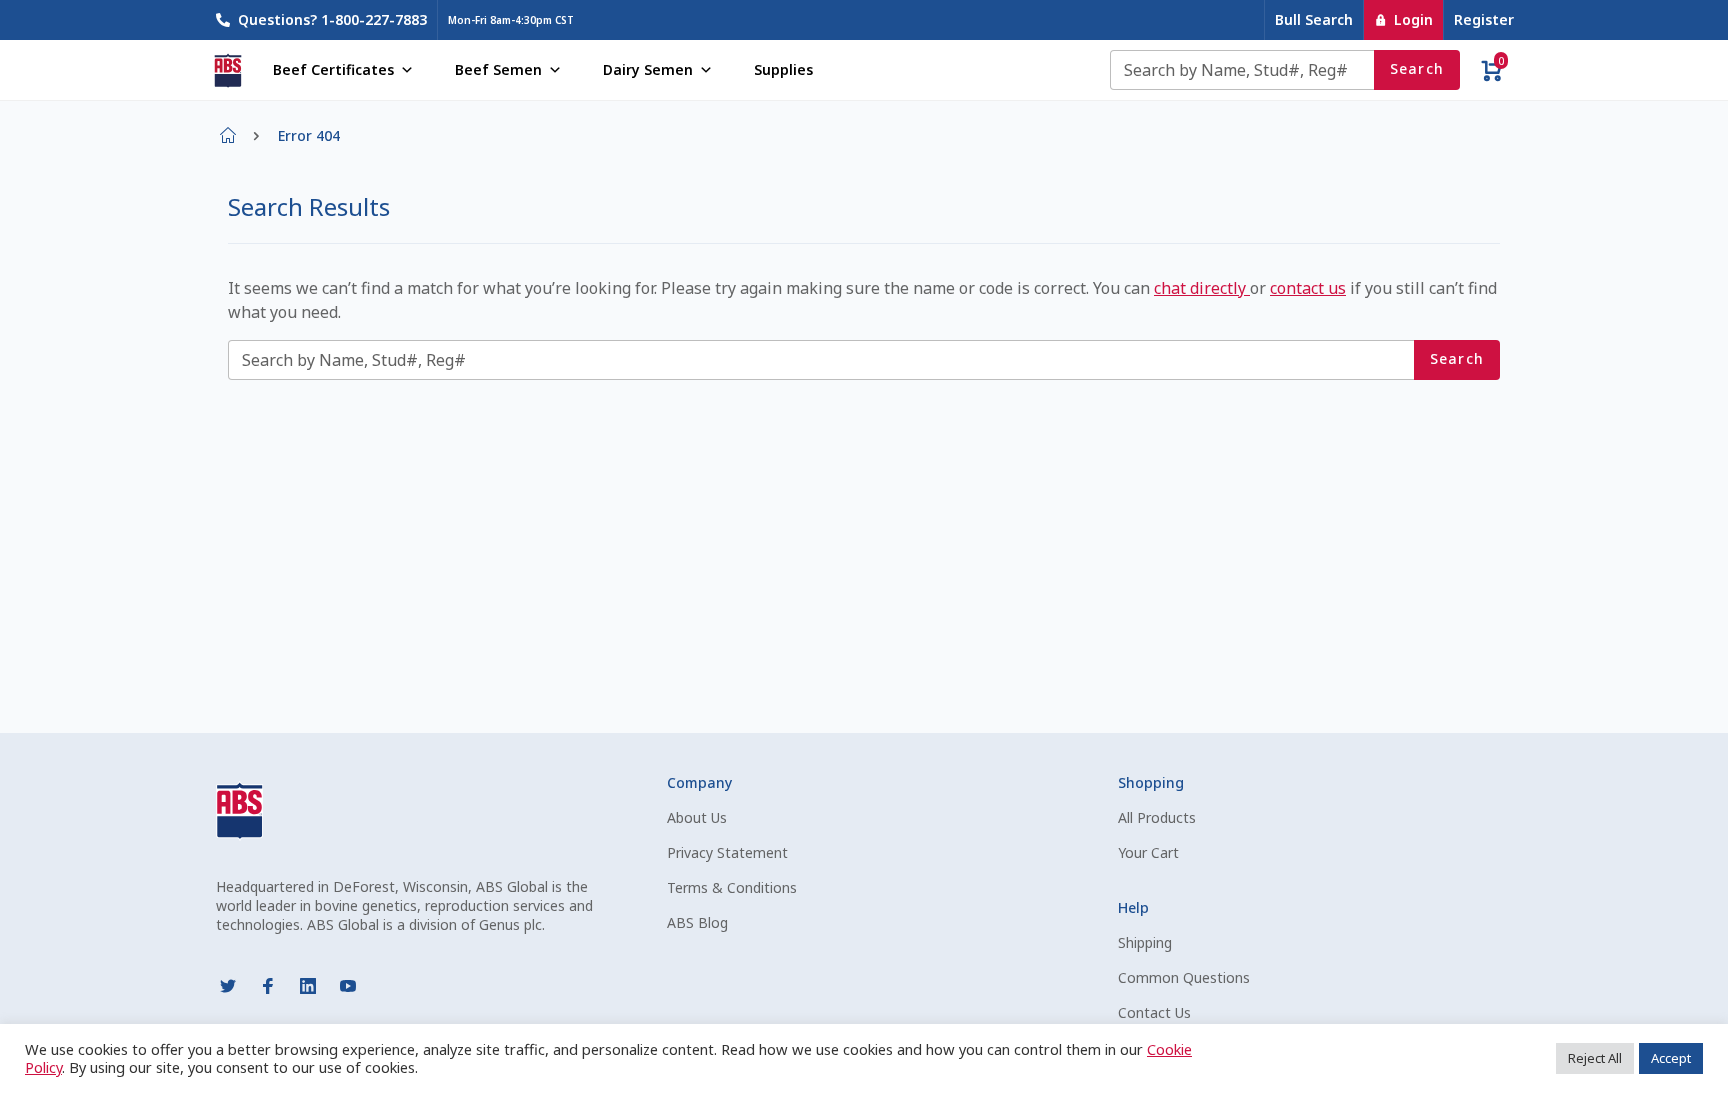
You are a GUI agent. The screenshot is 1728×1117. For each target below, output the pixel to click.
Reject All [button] (1595, 1058)
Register (1484, 19)
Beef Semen (498, 69)
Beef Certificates (333, 69)
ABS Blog (697, 922)
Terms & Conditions (732, 887)
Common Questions (1184, 977)
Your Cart (1148, 852)
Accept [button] (1671, 1058)
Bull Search (1314, 19)
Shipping (1145, 942)
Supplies (783, 69)
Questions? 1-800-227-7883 (332, 19)
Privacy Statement (727, 852)
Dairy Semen (648, 69)
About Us (697, 817)
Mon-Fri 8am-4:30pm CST (511, 20)
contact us (1308, 288)
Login (1413, 19)
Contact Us (1154, 1012)
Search (1417, 68)
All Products (1157, 817)
